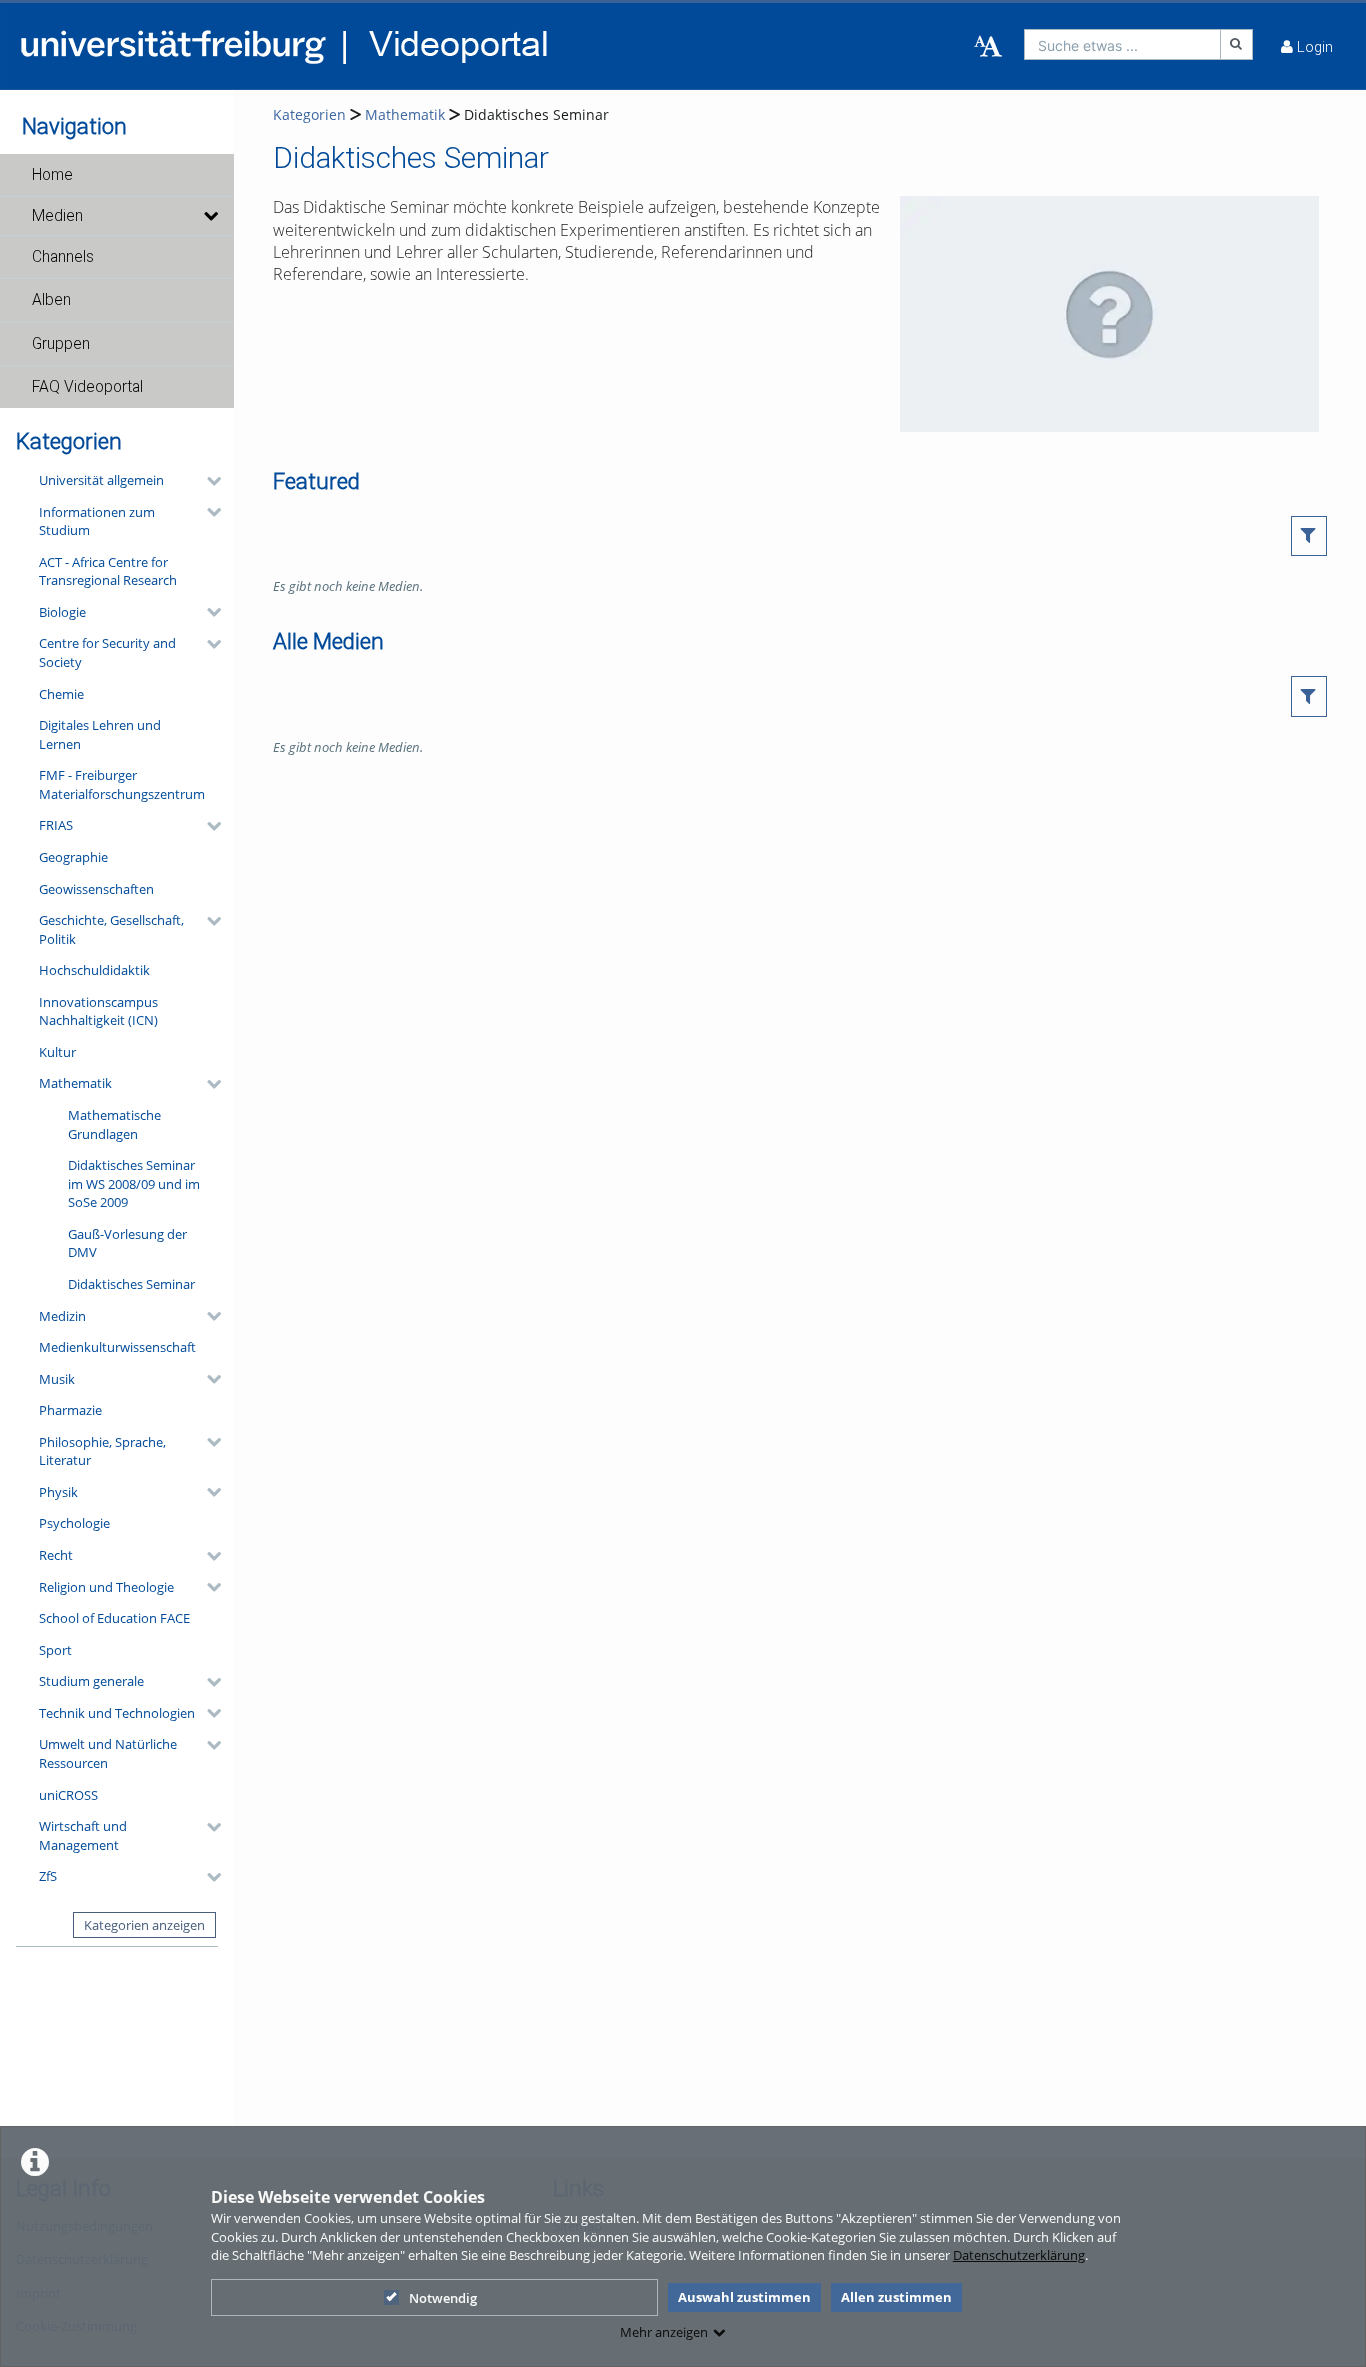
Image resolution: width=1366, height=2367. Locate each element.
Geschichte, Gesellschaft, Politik (111, 929)
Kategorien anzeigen (144, 1925)
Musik (57, 1379)
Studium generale (91, 1681)
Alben (51, 300)
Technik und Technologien (117, 1713)
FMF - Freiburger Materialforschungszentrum (122, 784)
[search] (1122, 44)
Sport (55, 1650)
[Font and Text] (988, 47)
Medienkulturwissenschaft (117, 1347)
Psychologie (74, 1523)
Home (52, 175)
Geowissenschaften (96, 889)
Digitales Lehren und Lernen (100, 734)
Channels (63, 257)
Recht (56, 1555)
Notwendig (443, 2298)
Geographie (73, 857)
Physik (58, 1492)
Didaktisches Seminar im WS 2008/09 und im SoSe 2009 (134, 1183)
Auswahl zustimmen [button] (744, 2297)
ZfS (48, 1876)
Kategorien (309, 114)
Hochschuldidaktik (94, 970)
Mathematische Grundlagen (114, 1124)
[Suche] (1237, 44)
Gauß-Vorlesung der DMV (127, 1243)
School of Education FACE (114, 1618)
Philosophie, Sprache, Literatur (102, 1451)
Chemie (61, 694)
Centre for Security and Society (107, 652)
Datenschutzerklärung (1019, 2255)
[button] (117, 175)
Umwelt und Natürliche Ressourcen (108, 1753)
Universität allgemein (101, 480)
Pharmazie (70, 1410)
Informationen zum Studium (97, 521)
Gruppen (61, 344)
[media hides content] (210, 216)
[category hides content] (208, 481)
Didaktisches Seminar (131, 1284)
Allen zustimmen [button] (896, 2297)
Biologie (62, 612)
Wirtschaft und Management (83, 1835)
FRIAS (56, 825)
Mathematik (75, 1083)
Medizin (62, 1316)
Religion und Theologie (106, 1587)
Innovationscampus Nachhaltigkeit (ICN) (98, 1011)
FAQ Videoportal (87, 387)
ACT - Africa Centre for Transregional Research (108, 571)
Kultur (57, 1052)
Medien (57, 216)
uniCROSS (68, 1795)
